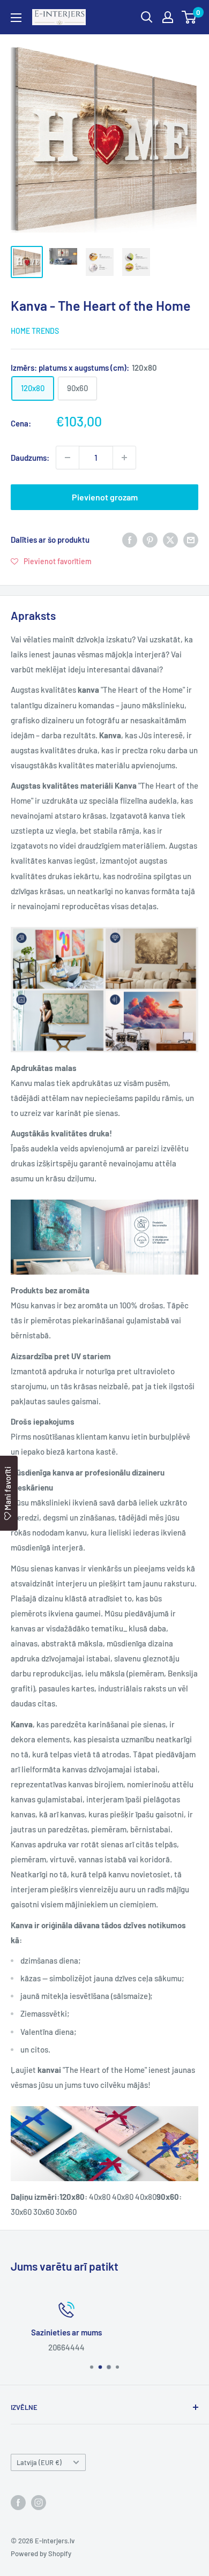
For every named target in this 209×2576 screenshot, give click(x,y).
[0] (189, 17)
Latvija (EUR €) (39, 2462)
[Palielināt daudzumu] (124, 458)
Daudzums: (30, 458)
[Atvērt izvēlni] (16, 18)
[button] (51, 561)
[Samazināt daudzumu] (68, 458)
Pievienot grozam (105, 497)
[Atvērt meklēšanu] (147, 17)
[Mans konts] (168, 17)
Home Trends (35, 331)
